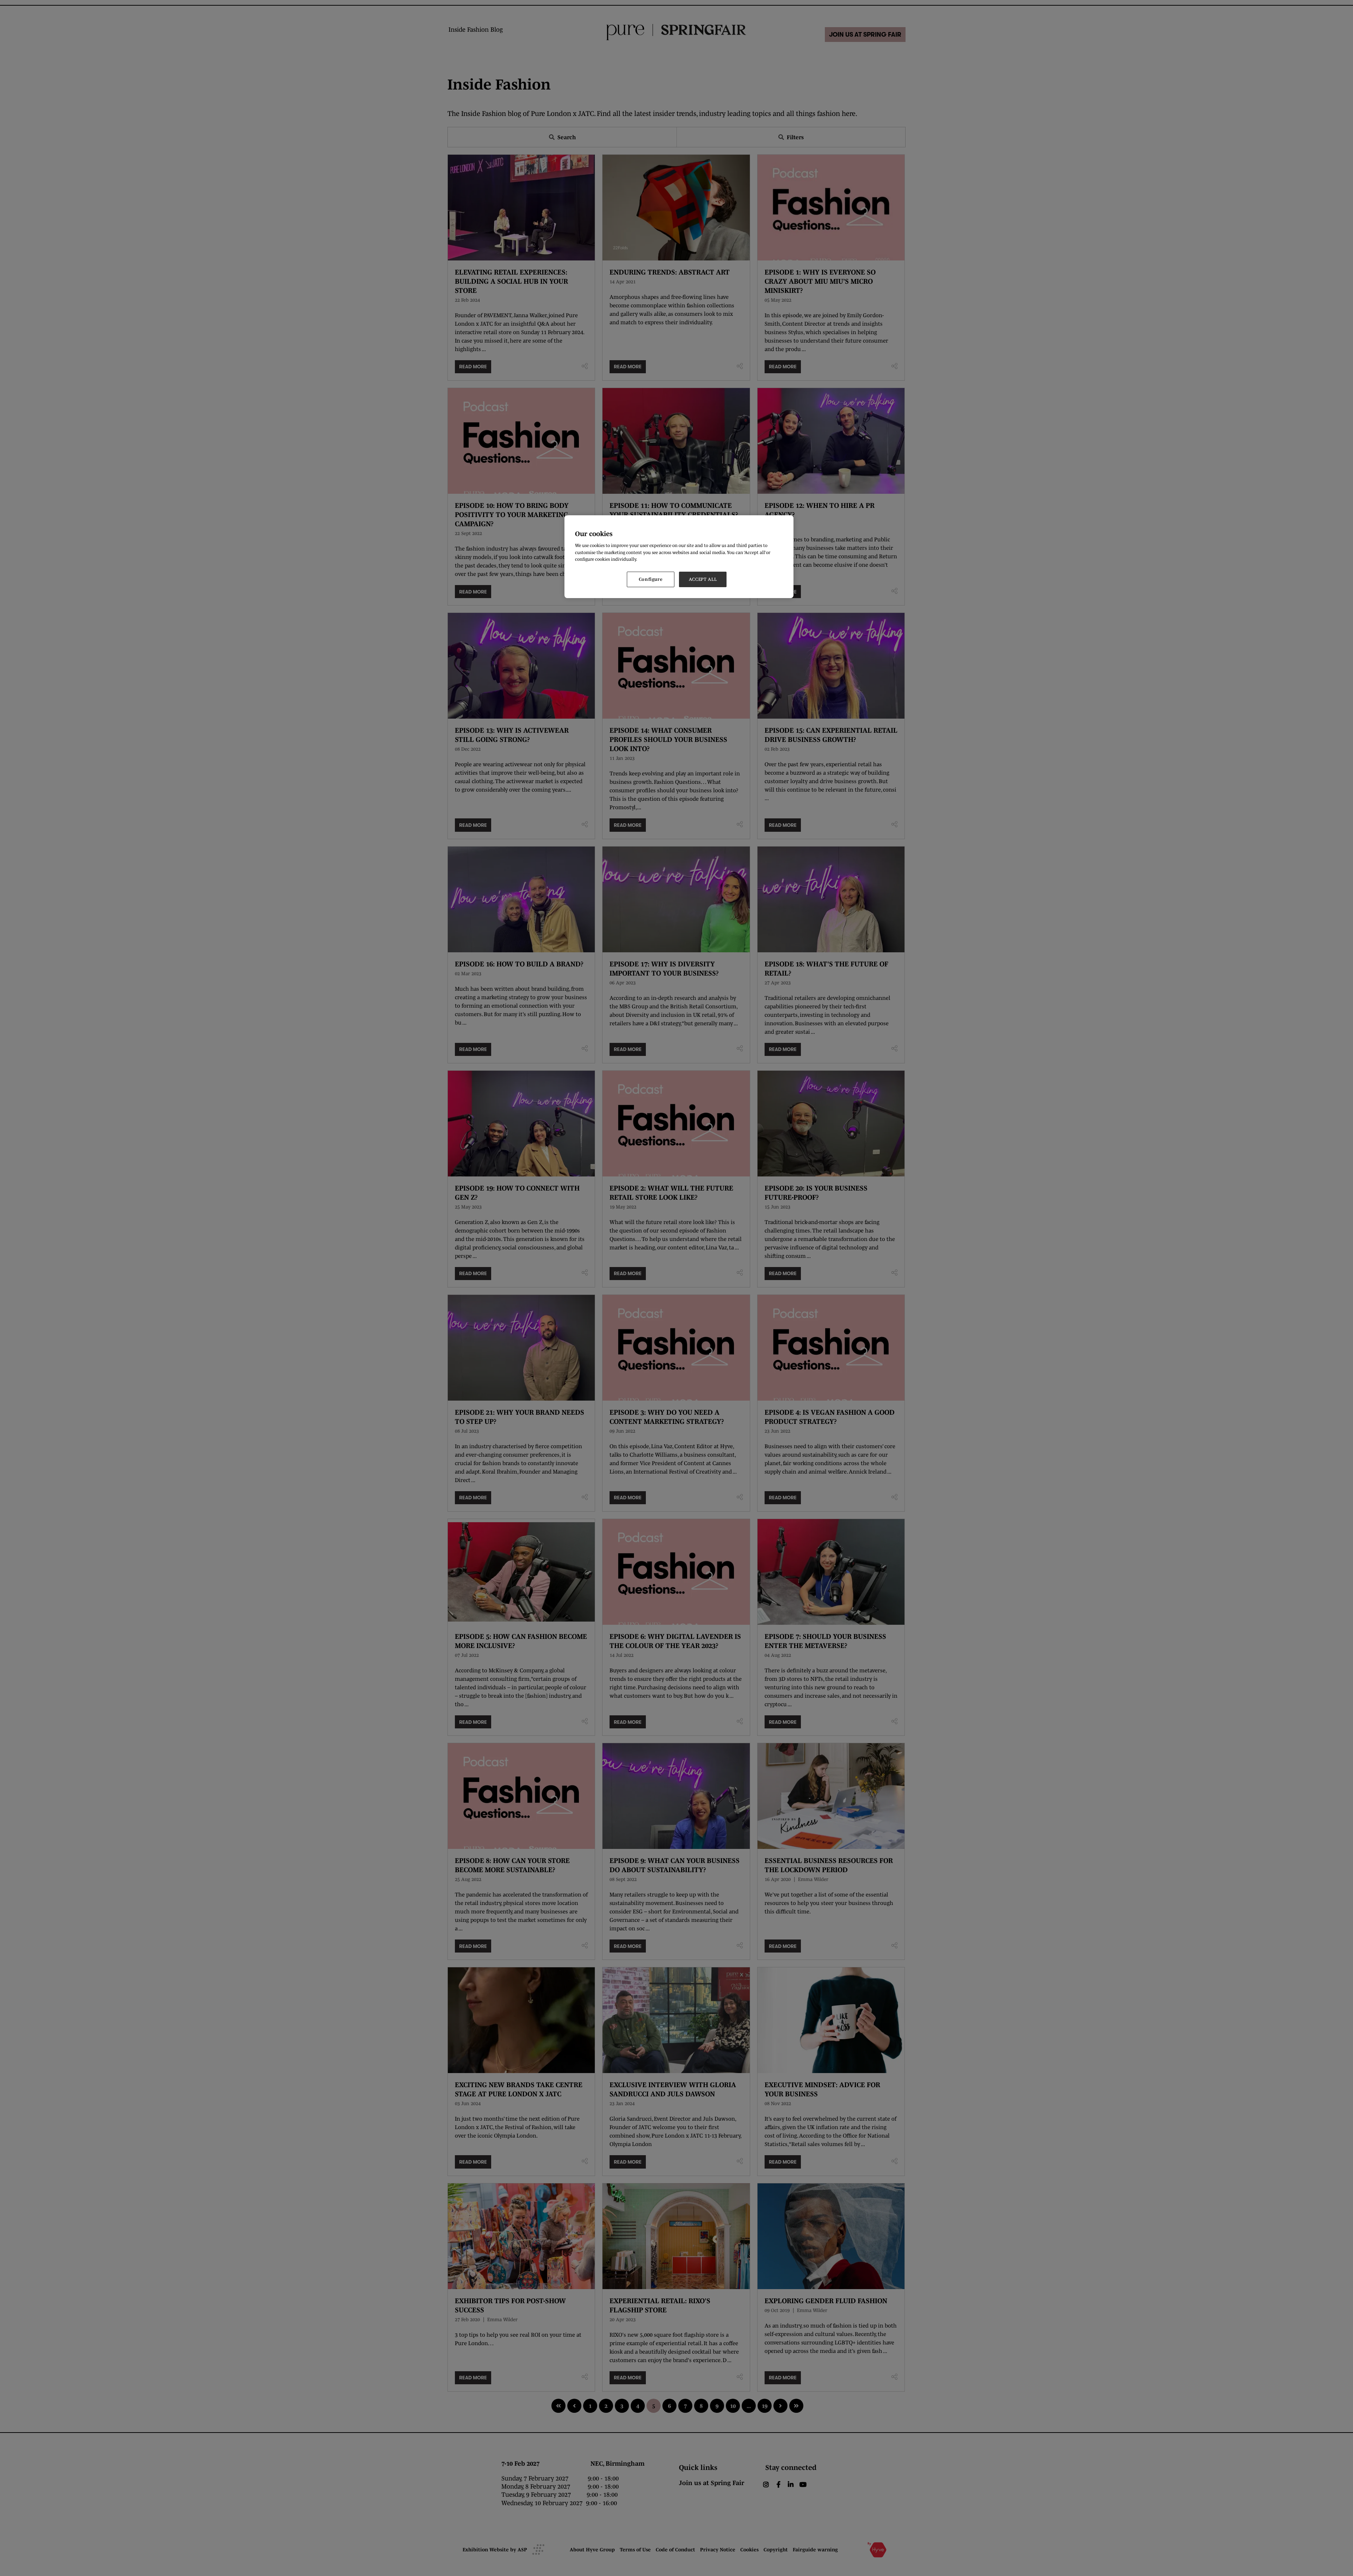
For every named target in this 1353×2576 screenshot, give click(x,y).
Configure (651, 579)
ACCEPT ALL (703, 579)
